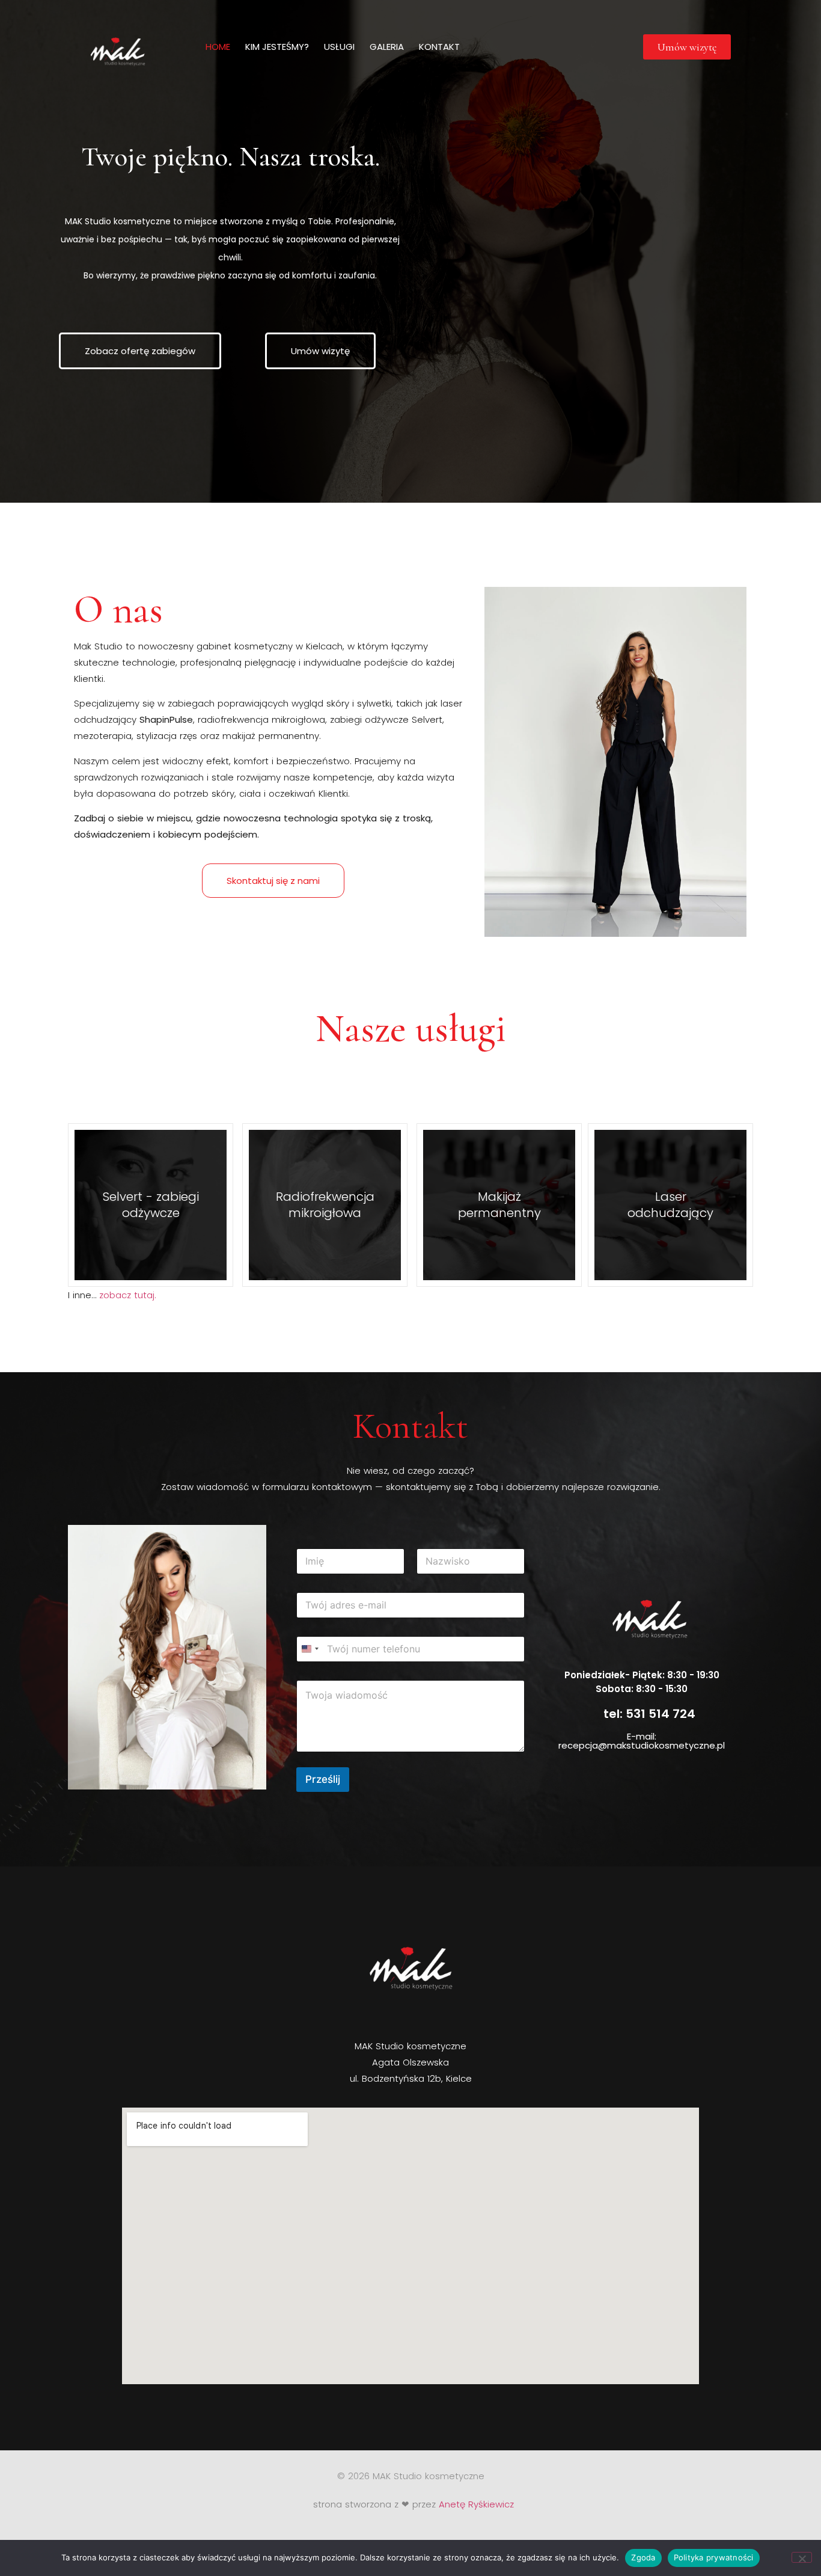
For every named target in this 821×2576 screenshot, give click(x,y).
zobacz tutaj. (128, 1295)
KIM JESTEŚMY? (277, 47)
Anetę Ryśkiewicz (476, 2504)
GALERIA (387, 47)
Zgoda (643, 2557)
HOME (218, 47)
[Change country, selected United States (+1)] (310, 1649)
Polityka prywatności (714, 2557)
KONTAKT (439, 47)
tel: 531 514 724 (649, 1714)
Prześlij (323, 1779)
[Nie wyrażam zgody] (802, 2557)
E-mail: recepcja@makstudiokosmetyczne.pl (642, 1741)
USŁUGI (339, 47)
